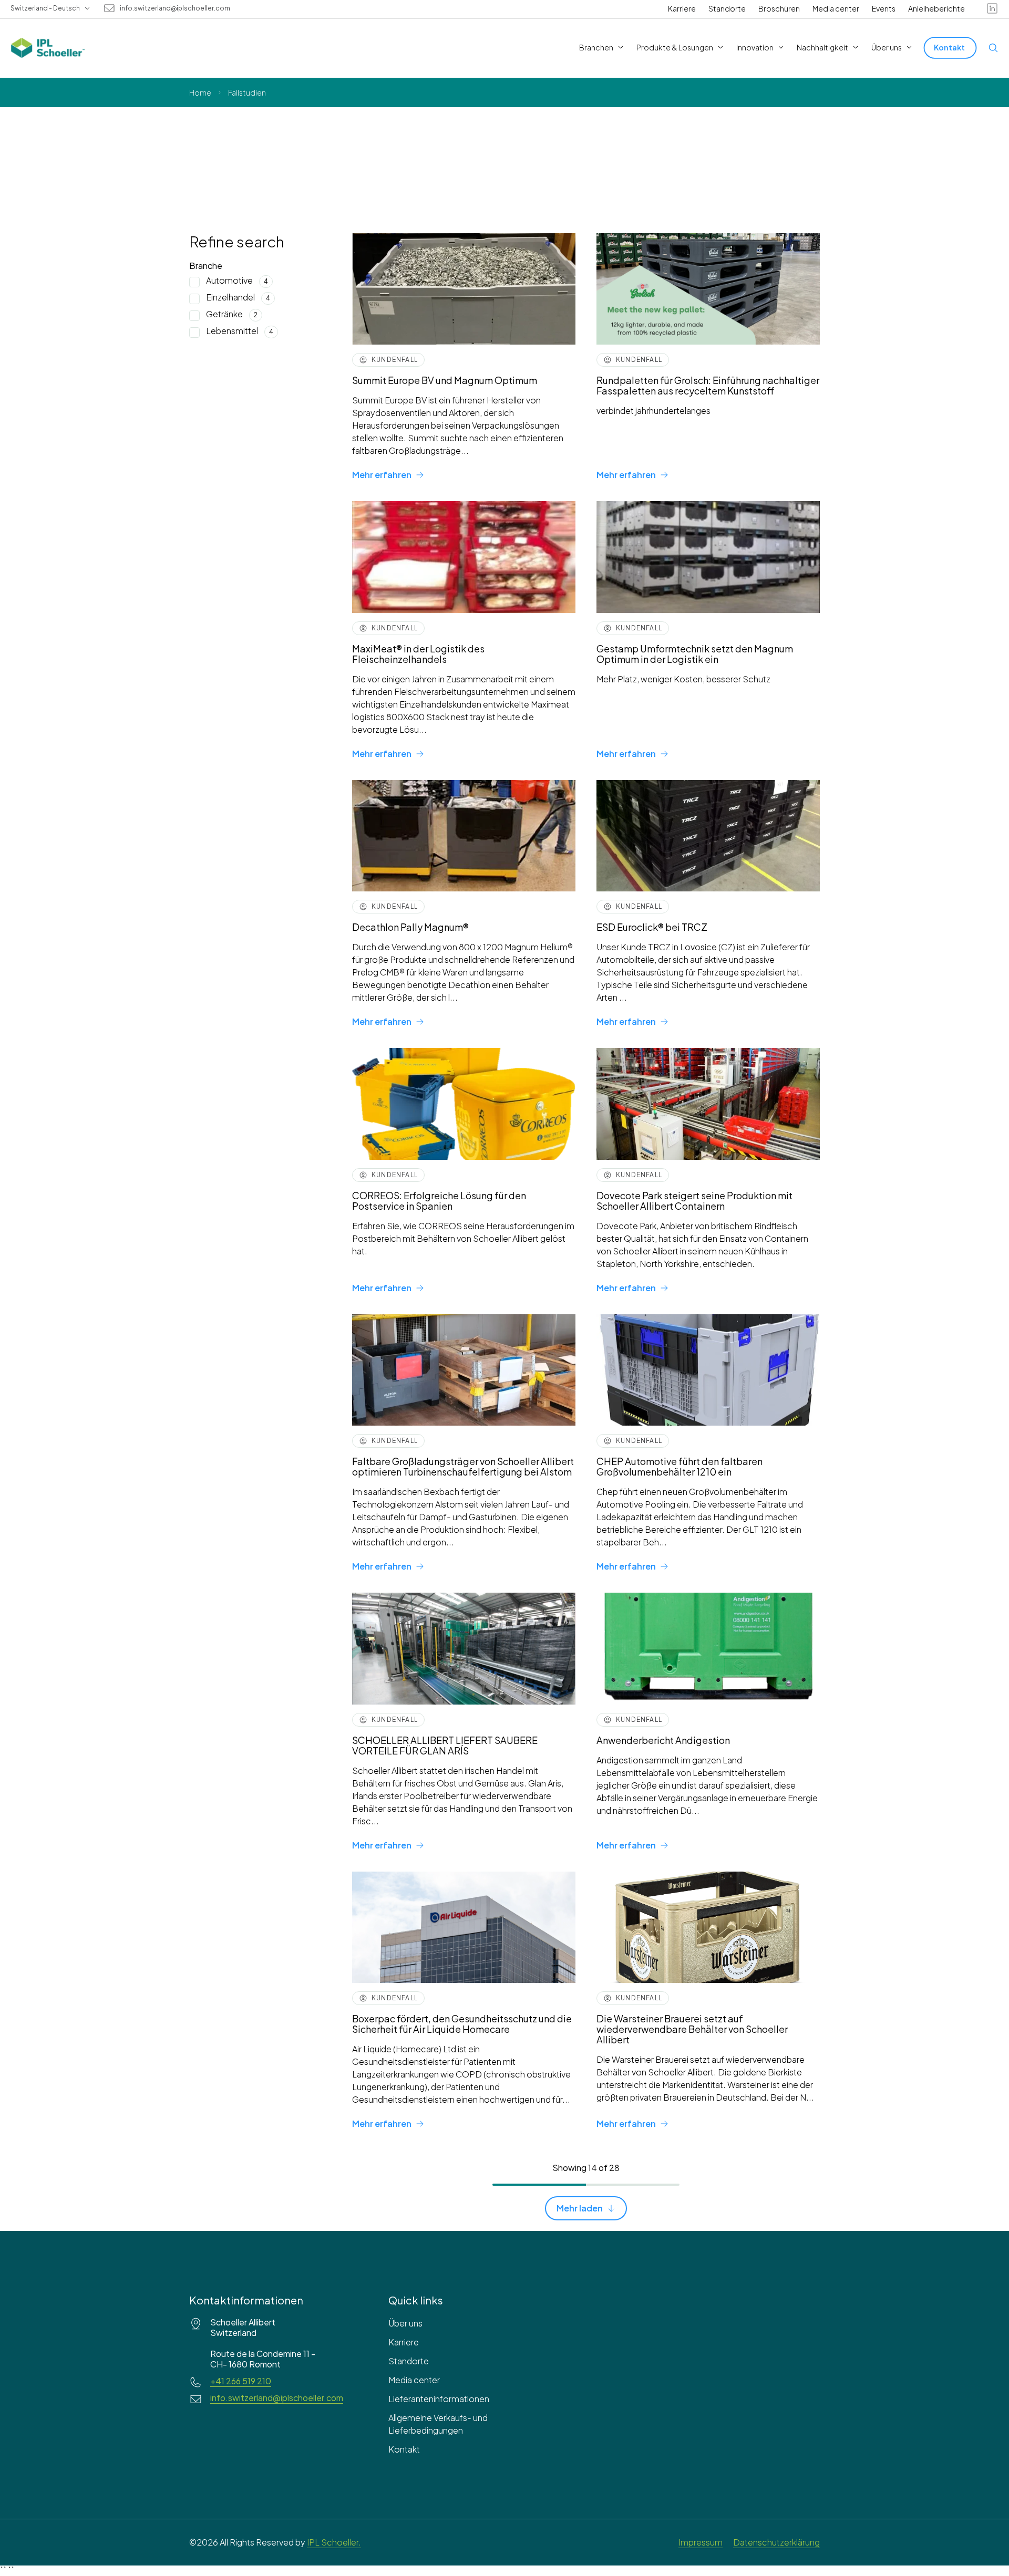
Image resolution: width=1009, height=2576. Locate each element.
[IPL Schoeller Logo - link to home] (48, 48)
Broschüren (779, 8)
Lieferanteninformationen (439, 2399)
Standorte (727, 8)
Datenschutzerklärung (776, 2542)
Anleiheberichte (936, 8)
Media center (836, 8)
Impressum (701, 2542)
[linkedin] (992, 8)
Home (200, 92)
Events (884, 8)
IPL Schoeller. (334, 2542)
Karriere (682, 8)
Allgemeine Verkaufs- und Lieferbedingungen (438, 2424)
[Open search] (993, 48)
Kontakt (404, 2449)
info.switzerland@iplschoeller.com (175, 8)
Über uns (405, 2323)
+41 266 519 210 (241, 2381)
